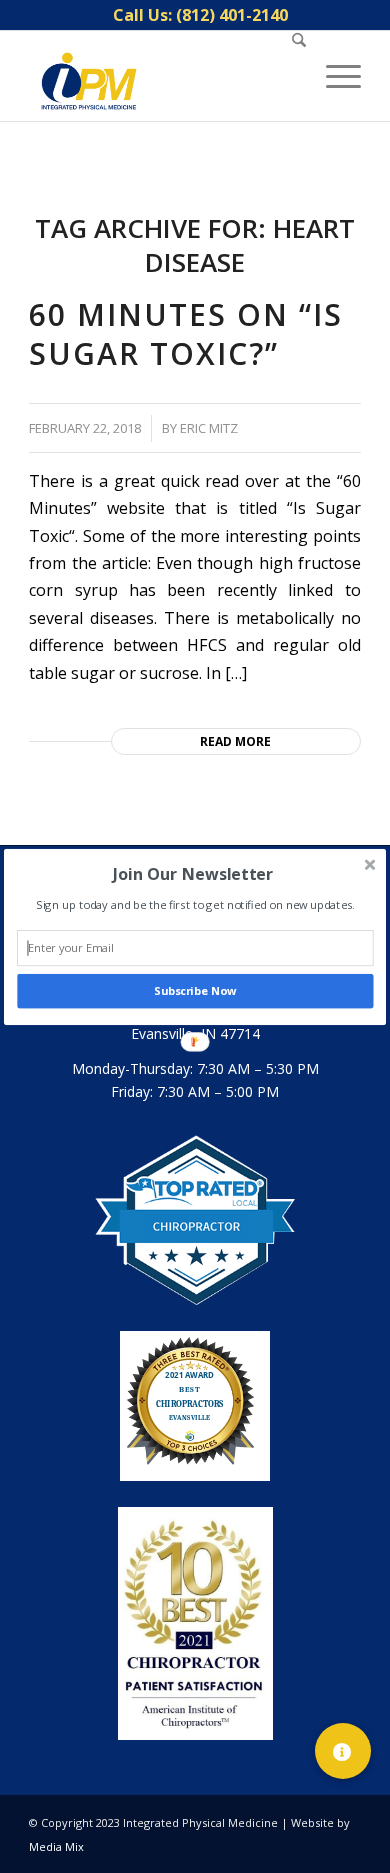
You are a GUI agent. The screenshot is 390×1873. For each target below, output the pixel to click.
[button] (193, 873)
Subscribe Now (195, 990)
